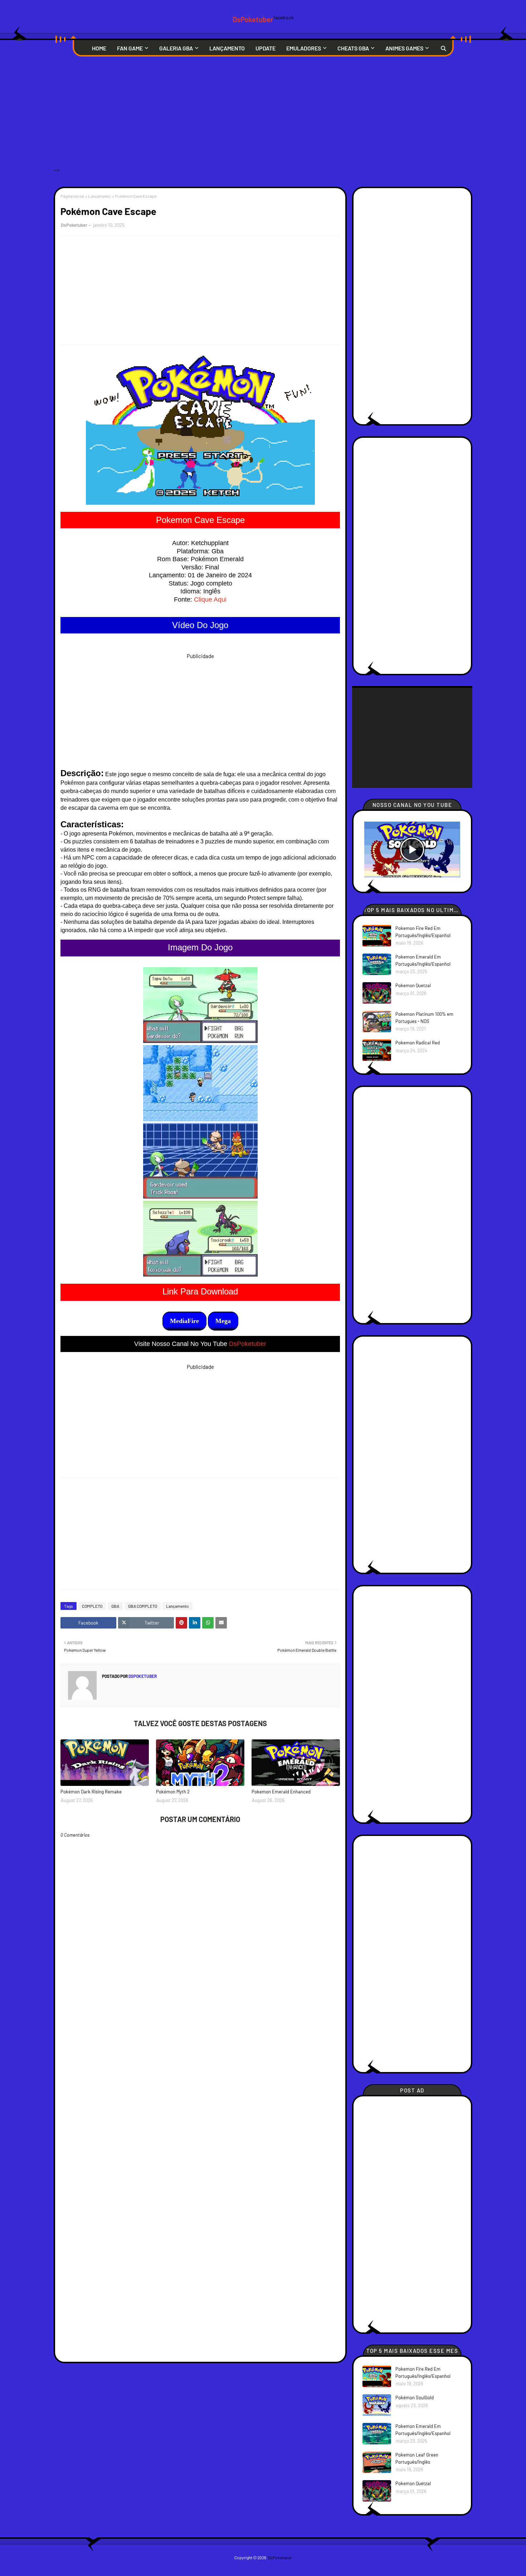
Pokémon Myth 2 (173, 1792)
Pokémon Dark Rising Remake (91, 1792)
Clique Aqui (210, 599)
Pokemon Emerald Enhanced (281, 1792)
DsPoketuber (253, 19)
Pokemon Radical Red (418, 1043)
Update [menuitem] (266, 48)
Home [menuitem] (99, 48)
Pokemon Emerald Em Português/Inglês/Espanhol (423, 960)
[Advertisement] (263, 117)
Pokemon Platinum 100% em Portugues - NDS (424, 1018)
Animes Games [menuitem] (404, 48)
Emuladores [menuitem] (304, 48)
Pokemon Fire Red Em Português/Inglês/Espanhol (423, 932)
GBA (115, 1606)
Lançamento (99, 196)
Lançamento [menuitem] (227, 48)
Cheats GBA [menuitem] (353, 48)
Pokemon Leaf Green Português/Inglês (417, 2458)
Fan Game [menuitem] (130, 48)
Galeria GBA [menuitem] (176, 48)
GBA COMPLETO (143, 1606)
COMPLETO (92, 1606)
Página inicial (72, 196)
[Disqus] (200, 2087)
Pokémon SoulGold (415, 2398)
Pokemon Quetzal (413, 985)
